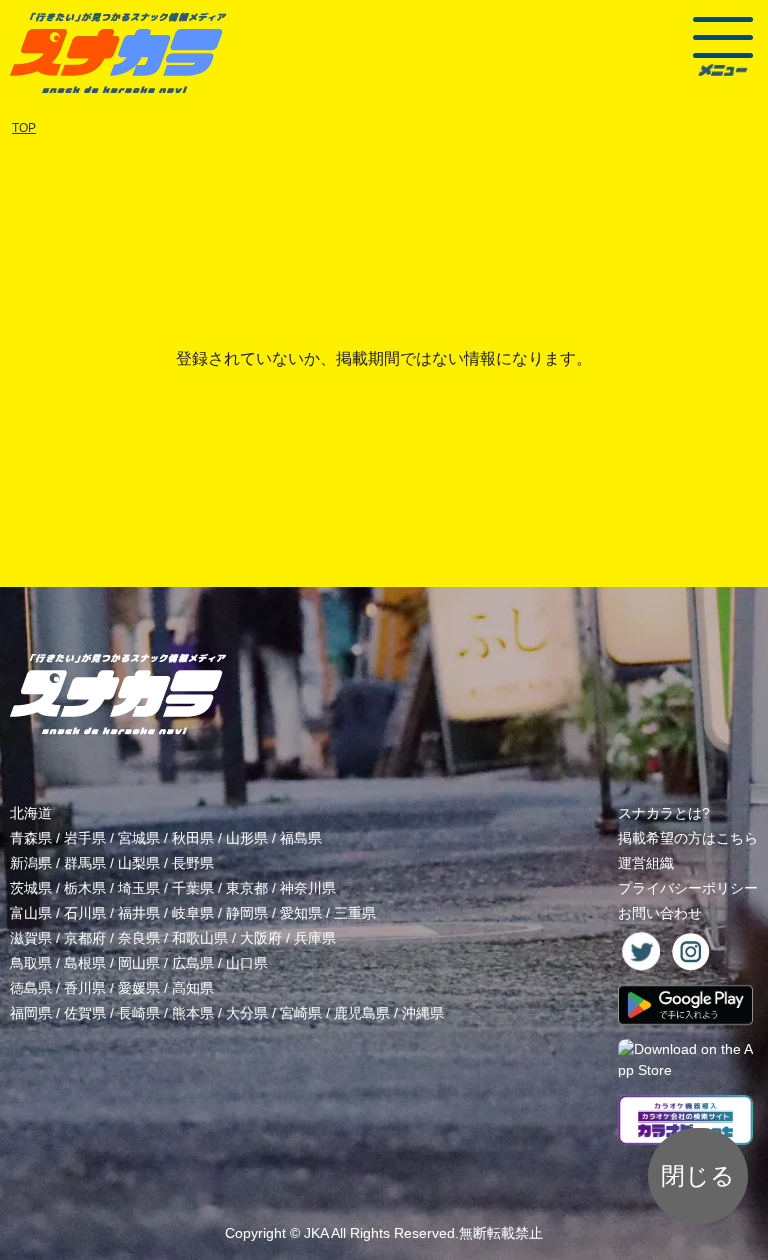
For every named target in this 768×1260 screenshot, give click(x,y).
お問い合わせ (660, 913)
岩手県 (85, 838)
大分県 (247, 1013)
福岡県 (31, 1013)
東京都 (247, 888)
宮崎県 (301, 1013)
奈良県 (139, 938)
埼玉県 (139, 888)
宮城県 (139, 838)
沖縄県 (423, 1013)
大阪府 (261, 938)
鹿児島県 (362, 1013)
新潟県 (31, 863)
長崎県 (139, 1013)
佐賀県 (85, 1013)
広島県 (193, 963)
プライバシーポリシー (688, 888)
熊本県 (193, 1013)
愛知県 (301, 913)
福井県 (139, 913)
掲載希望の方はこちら (688, 838)
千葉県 (193, 888)
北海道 (31, 813)
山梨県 (139, 863)
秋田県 (193, 838)
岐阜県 (193, 913)
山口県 (247, 963)
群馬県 (85, 863)
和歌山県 (200, 938)
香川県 (85, 988)
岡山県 (139, 963)
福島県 (301, 838)
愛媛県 (139, 988)
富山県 (31, 913)
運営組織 (646, 863)
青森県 (31, 838)
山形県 (247, 838)
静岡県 (247, 913)
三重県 (355, 913)
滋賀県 (31, 938)
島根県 (85, 963)
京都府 (85, 938)
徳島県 (31, 988)
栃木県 (85, 888)
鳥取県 (31, 963)
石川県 (85, 913)
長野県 (193, 863)
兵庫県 (315, 938)
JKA (316, 1233)
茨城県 (31, 888)
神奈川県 (308, 888)
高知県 (193, 988)
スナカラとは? (664, 813)
